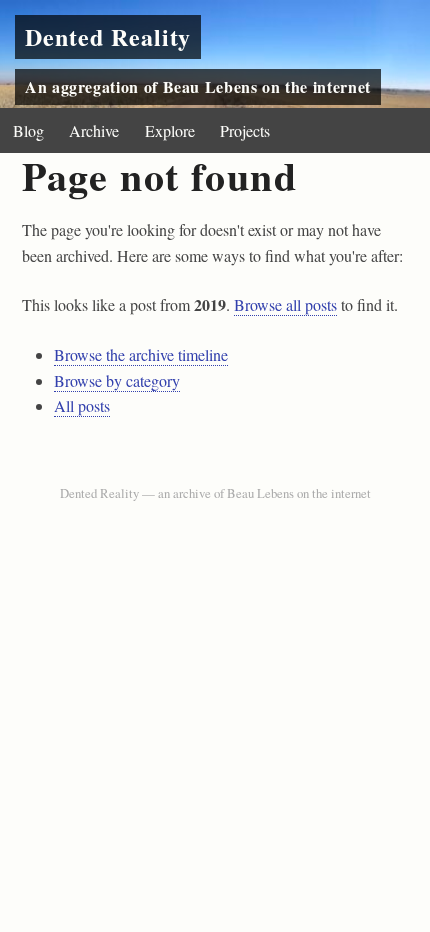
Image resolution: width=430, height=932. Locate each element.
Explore (170, 130)
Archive (94, 130)
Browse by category (117, 380)
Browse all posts (285, 304)
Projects (245, 130)
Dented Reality (108, 36)
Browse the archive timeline (141, 354)
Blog (28, 130)
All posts (82, 405)
